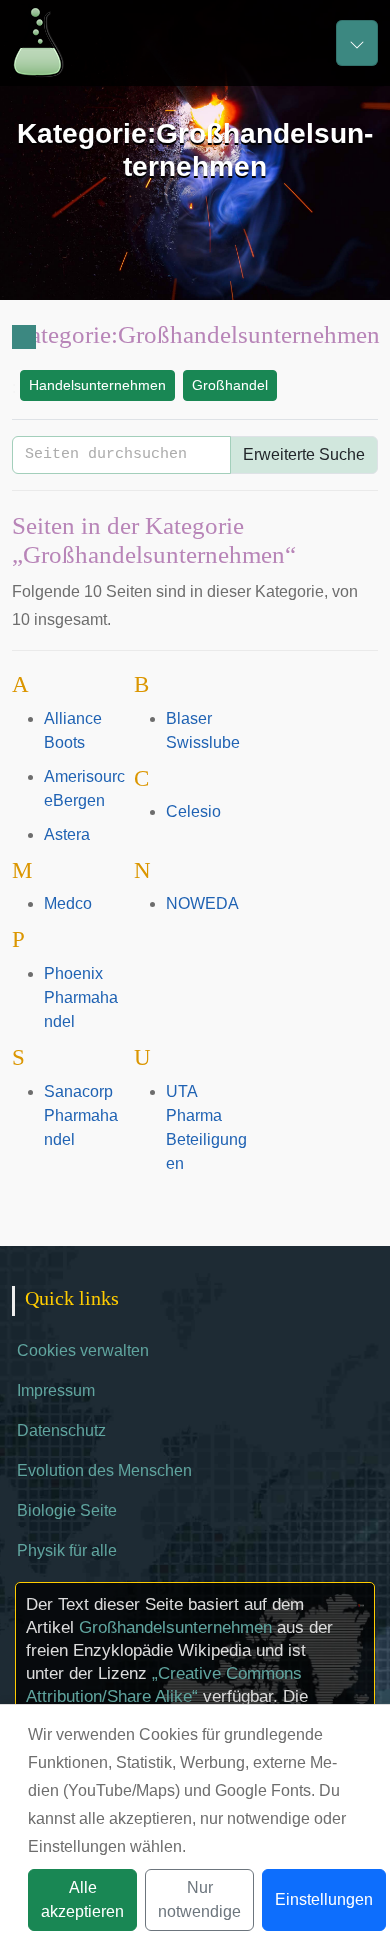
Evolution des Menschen (104, 1470)
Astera (67, 834)
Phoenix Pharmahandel (81, 997)
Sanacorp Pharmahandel (81, 1115)
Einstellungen (324, 1899)
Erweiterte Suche (304, 454)
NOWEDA (202, 903)
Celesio (193, 811)
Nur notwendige (199, 1899)
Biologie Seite (67, 1510)
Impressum (56, 1390)
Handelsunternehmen (97, 385)
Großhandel (230, 385)
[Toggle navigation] (357, 43)
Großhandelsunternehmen (175, 1627)
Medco (68, 903)
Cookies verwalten (83, 1350)
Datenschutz (61, 1430)
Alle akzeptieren (82, 1899)
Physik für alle (67, 1550)
